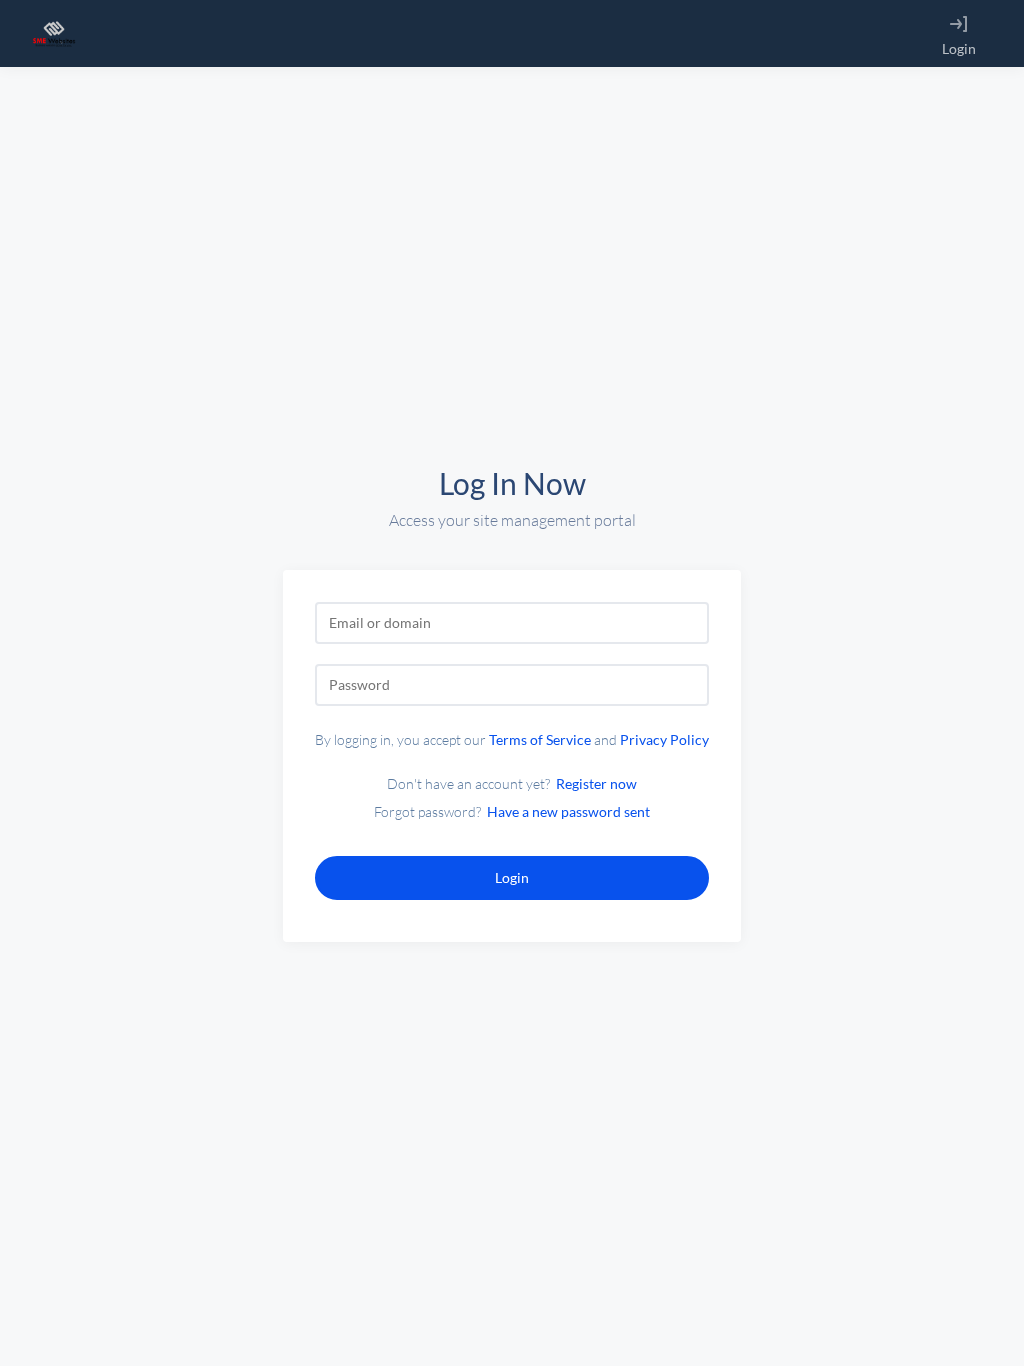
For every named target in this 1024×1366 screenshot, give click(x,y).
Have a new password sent (568, 811)
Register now (596, 783)
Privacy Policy (664, 739)
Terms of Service (540, 739)
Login (959, 48)
